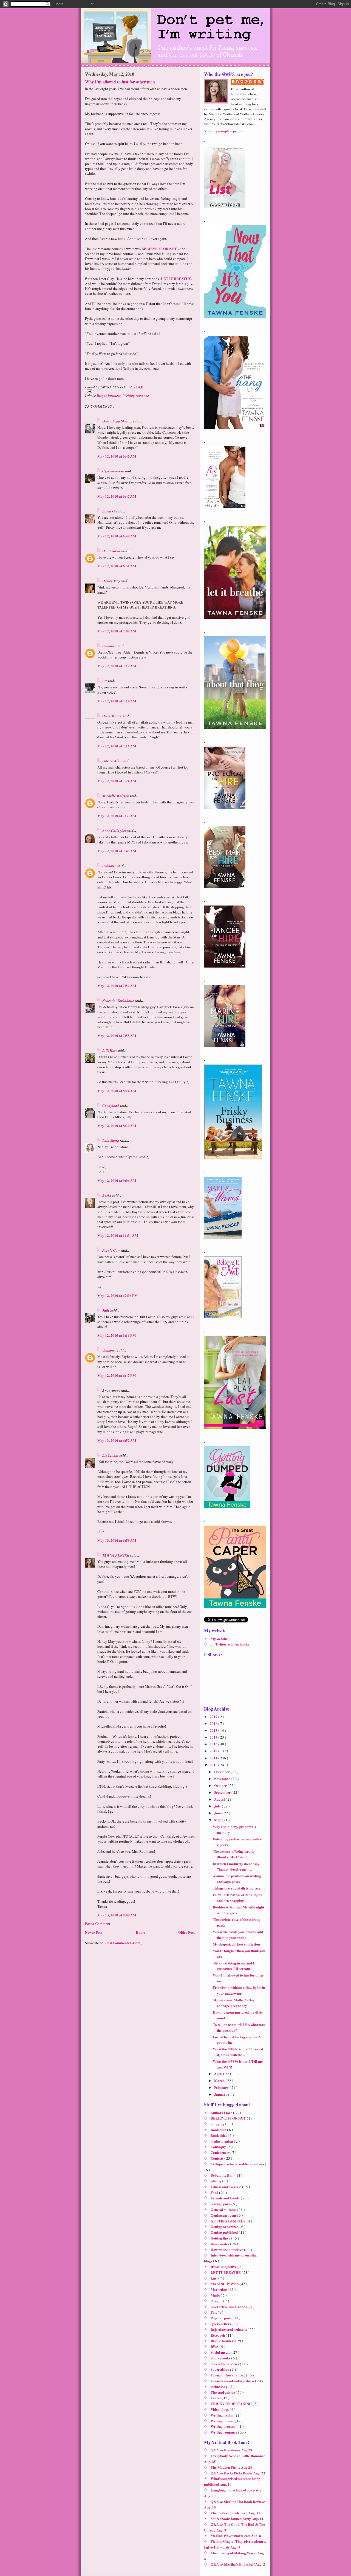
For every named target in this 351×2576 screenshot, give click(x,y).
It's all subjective (224, 2267)
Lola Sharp (111, 1140)
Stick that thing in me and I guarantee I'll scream (233, 1966)
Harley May (112, 581)
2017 (214, 1716)
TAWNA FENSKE (116, 1555)
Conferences (220, 2152)
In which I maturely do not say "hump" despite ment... (236, 1866)
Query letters (221, 2324)
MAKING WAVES (225, 2284)
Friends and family (226, 2198)
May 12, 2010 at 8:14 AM (117, 1091)
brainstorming (222, 2141)
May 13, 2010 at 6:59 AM (117, 1540)
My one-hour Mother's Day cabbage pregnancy (234, 2003)
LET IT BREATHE (176, 278)
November (223, 1778)
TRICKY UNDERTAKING (232, 2403)
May (218, 1820)
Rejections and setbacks (229, 2329)
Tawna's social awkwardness (233, 2381)
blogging (218, 2124)
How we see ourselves (227, 2250)
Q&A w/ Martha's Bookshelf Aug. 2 (238, 2564)
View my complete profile (224, 131)
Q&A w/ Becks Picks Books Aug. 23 (238, 2473)
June (218, 1813)
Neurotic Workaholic (119, 1000)
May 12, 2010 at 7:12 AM (117, 666)
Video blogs (220, 2409)
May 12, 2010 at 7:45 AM (117, 851)
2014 (214, 1737)
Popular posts (222, 2318)
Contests (217, 2158)
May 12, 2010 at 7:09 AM (117, 631)
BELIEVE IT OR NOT (159, 249)
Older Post (186, 1932)
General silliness (224, 2209)
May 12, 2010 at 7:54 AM (117, 986)
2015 (214, 1730)
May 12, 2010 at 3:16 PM (117, 1335)
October (221, 1785)
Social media (221, 2352)
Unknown (110, 646)
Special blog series (225, 2364)
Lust (214, 2278)
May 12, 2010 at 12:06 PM (118, 1295)
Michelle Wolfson (116, 796)
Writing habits (222, 2415)
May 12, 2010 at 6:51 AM (117, 566)
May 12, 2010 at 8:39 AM (117, 1126)
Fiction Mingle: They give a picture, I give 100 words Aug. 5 (235, 2544)
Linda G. (109, 511)
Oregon (217, 2301)
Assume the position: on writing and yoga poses (237, 1879)
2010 (214, 1765)
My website (219, 1639)
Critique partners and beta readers (238, 2164)
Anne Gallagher (115, 831)
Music (216, 2295)
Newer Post (94, 1932)
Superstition (220, 2369)
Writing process (223, 2426)
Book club (219, 2130)
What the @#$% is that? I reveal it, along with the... (238, 2052)
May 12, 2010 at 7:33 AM (117, 816)
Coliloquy (219, 2147)
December (222, 1772)
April (219, 2074)
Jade (106, 1310)
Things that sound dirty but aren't (239, 1888)
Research (218, 2335)
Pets (214, 2312)
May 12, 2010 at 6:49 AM (117, 536)
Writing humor (223, 2421)
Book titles (219, 2135)
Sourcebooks (221, 2358)
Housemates (220, 2244)
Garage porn (221, 2204)
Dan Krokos (112, 551)
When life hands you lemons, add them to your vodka (238, 1935)
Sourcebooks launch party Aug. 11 (237, 2518)
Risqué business (109, 396)
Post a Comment (98, 1923)
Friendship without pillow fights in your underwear (239, 1990)
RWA (215, 2346)
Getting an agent (224, 2215)
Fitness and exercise (226, 2187)
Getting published (225, 2232)
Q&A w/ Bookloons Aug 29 (231, 2450)
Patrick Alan (112, 761)
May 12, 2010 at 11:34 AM (118, 1235)
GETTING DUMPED (227, 2221)
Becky (107, 1195)
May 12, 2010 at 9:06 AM (117, 1180)
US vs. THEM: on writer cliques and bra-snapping (237, 1897)
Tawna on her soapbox (228, 2375)
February (222, 2087)
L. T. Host (110, 1050)
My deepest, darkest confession (236, 1944)
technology (220, 2386)
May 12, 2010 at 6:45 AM (117, 456)
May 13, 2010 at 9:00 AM (117, 1915)
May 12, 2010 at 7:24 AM (117, 781)
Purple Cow (112, 1250)
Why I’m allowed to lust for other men (120, 82)
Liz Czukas (111, 1455)
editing (216, 2181)
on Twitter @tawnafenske (230, 1644)
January (221, 2094)
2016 (214, 1723)
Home (140, 1932)
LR (105, 681)
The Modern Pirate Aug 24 (231, 2467)
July (218, 1806)
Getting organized (225, 2226)
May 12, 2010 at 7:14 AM (117, 701)
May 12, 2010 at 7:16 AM (117, 746)
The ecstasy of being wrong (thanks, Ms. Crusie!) (234, 1854)
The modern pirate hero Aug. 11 (235, 2513)
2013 (214, 1744)
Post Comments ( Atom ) (124, 1943)
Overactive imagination (230, 2307)
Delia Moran (112, 716)
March (220, 2080)
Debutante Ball (223, 2175)
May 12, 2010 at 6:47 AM (117, 496)
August (220, 1799)
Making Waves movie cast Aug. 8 (236, 2536)
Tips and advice (223, 2392)
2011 (214, 1758)
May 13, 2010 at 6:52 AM (117, 1440)
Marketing (219, 2289)
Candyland (111, 1106)
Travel (216, 2398)
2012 (214, 1751)
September (223, 1792)
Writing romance (136, 396)
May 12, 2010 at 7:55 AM (117, 1035)
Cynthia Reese (114, 471)
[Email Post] (140, 391)
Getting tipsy (221, 2238)
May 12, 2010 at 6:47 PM (117, 1375)
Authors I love (222, 2113)
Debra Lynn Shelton (118, 421)
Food (215, 2192)
